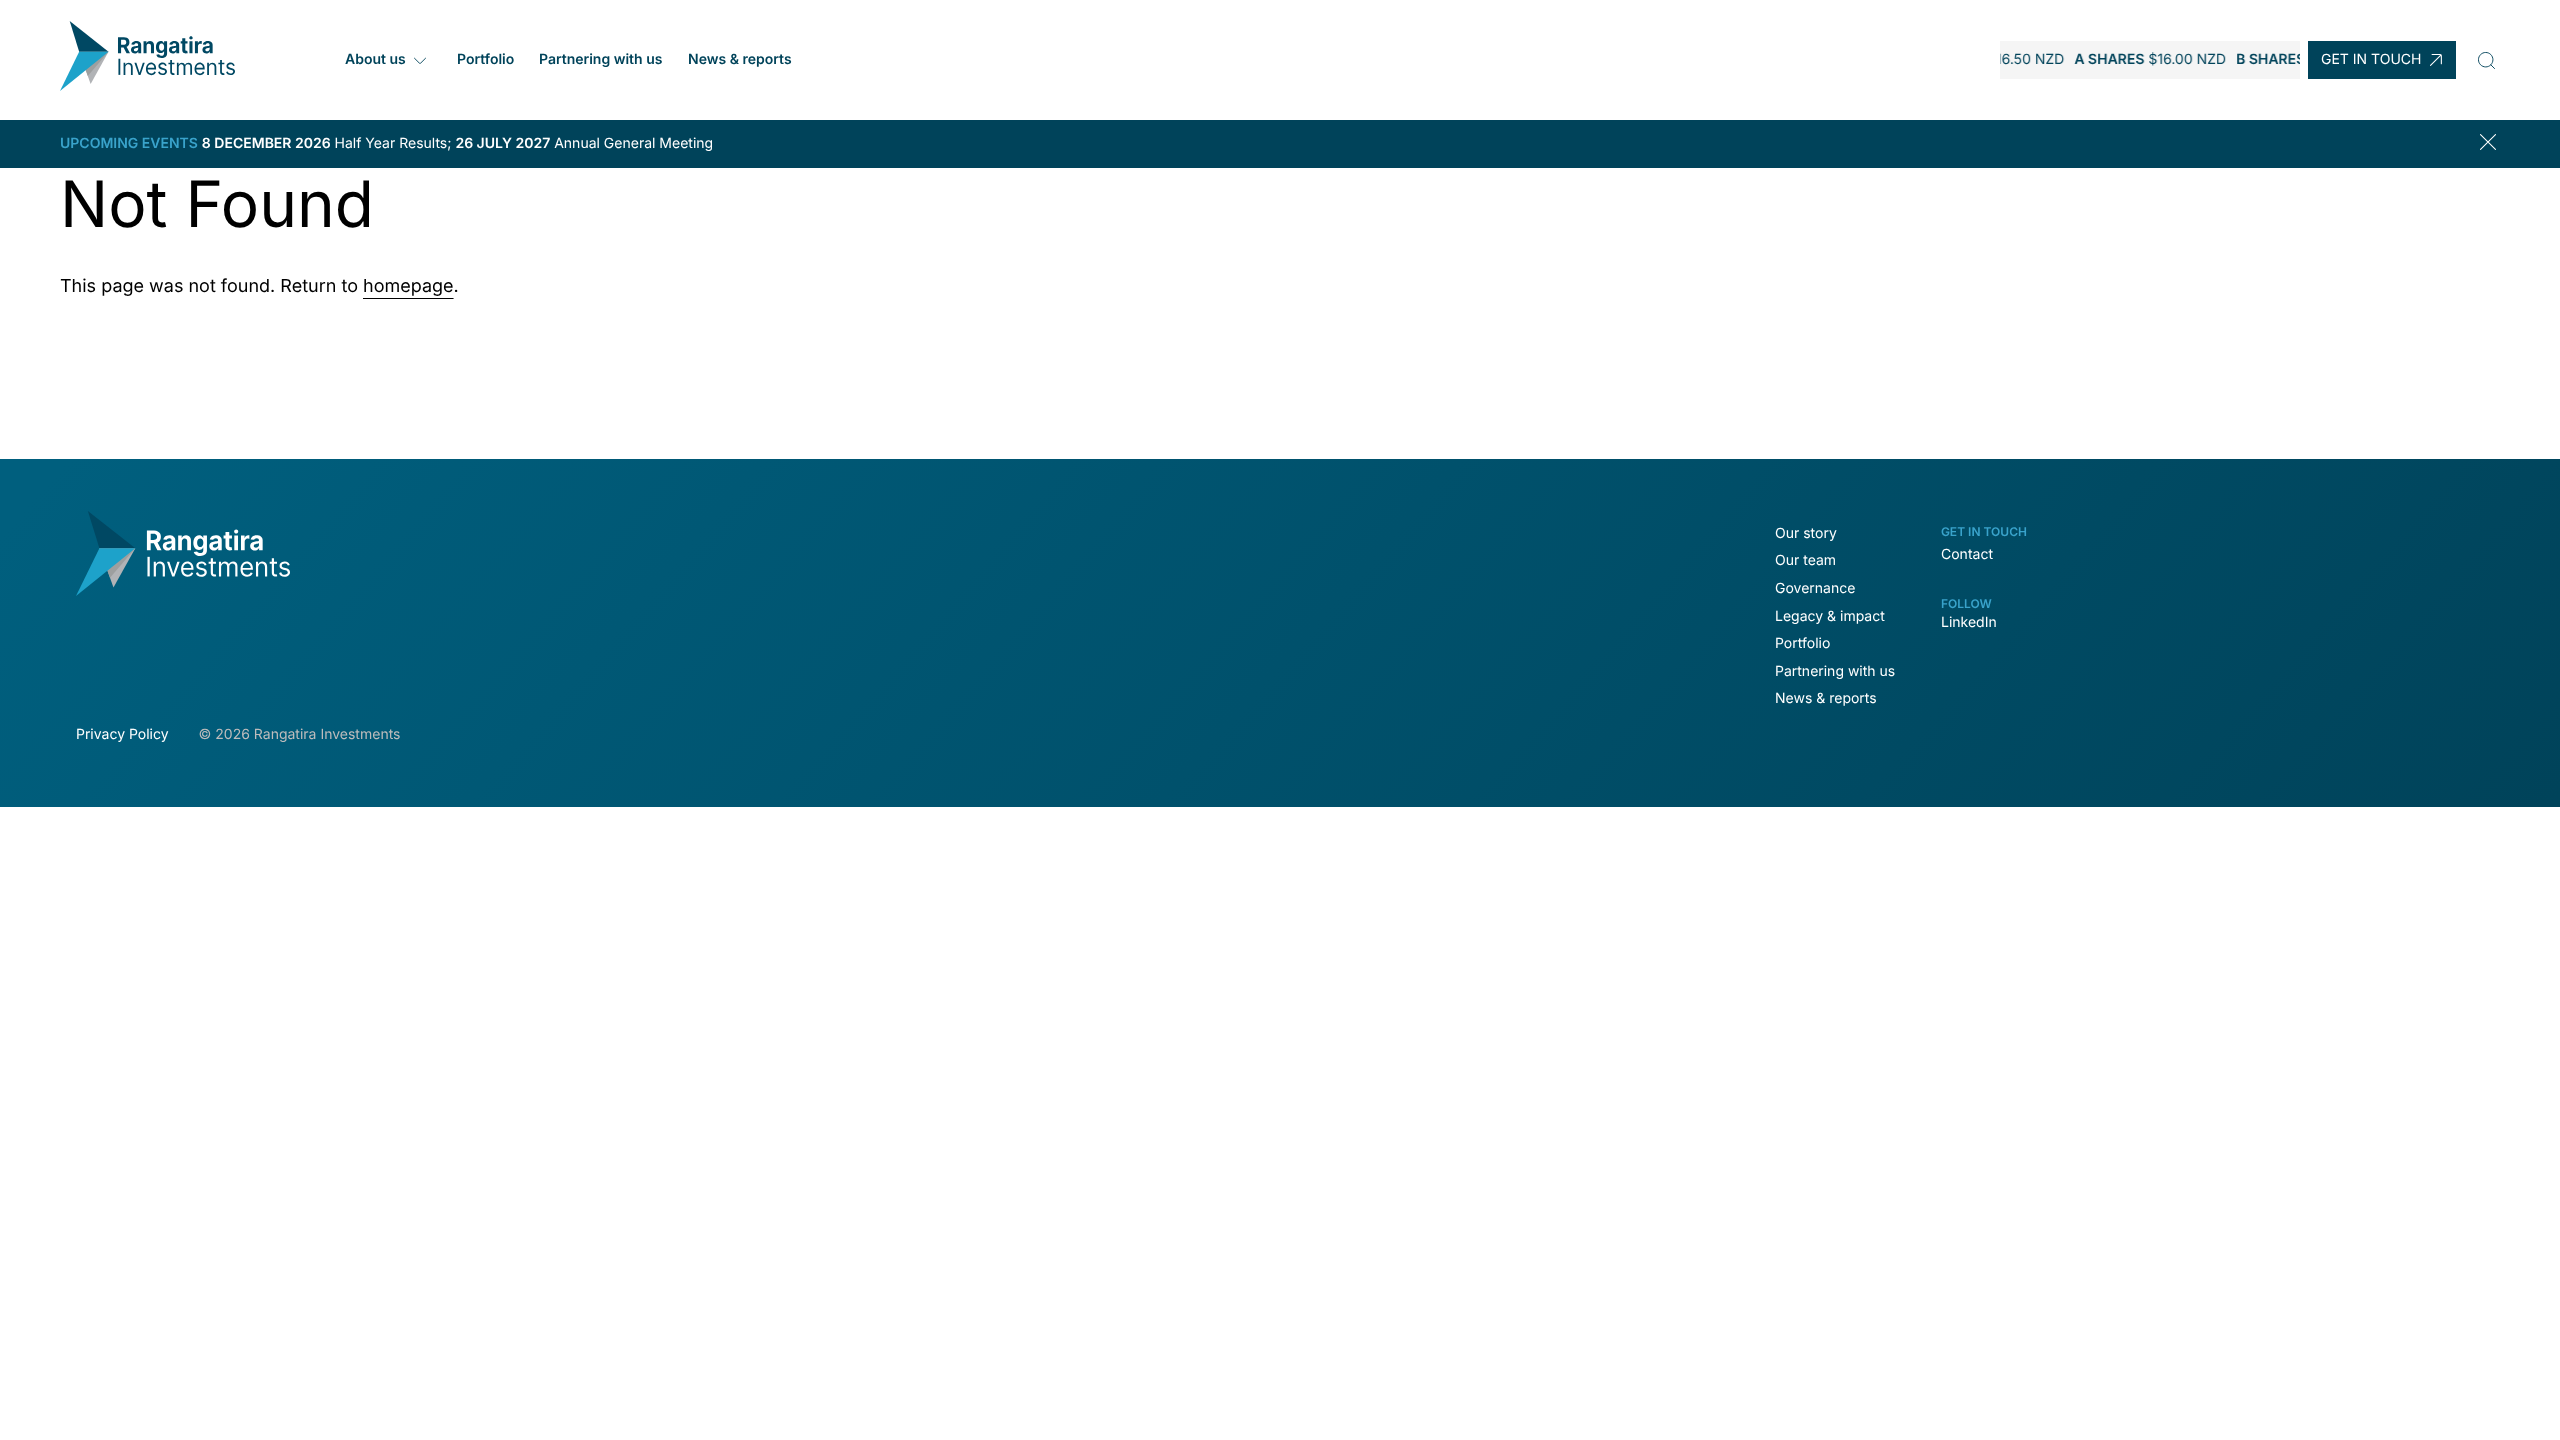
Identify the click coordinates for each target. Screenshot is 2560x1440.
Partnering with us (600, 59)
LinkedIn (1969, 622)
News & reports (740, 59)
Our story (1806, 533)
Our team (1805, 560)
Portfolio (485, 59)
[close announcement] (2492, 144)
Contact (1967, 554)
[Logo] (147, 85)
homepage (408, 286)
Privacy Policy (122, 734)
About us (375, 59)
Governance (1815, 588)
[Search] (2486, 60)
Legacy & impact (1830, 616)
